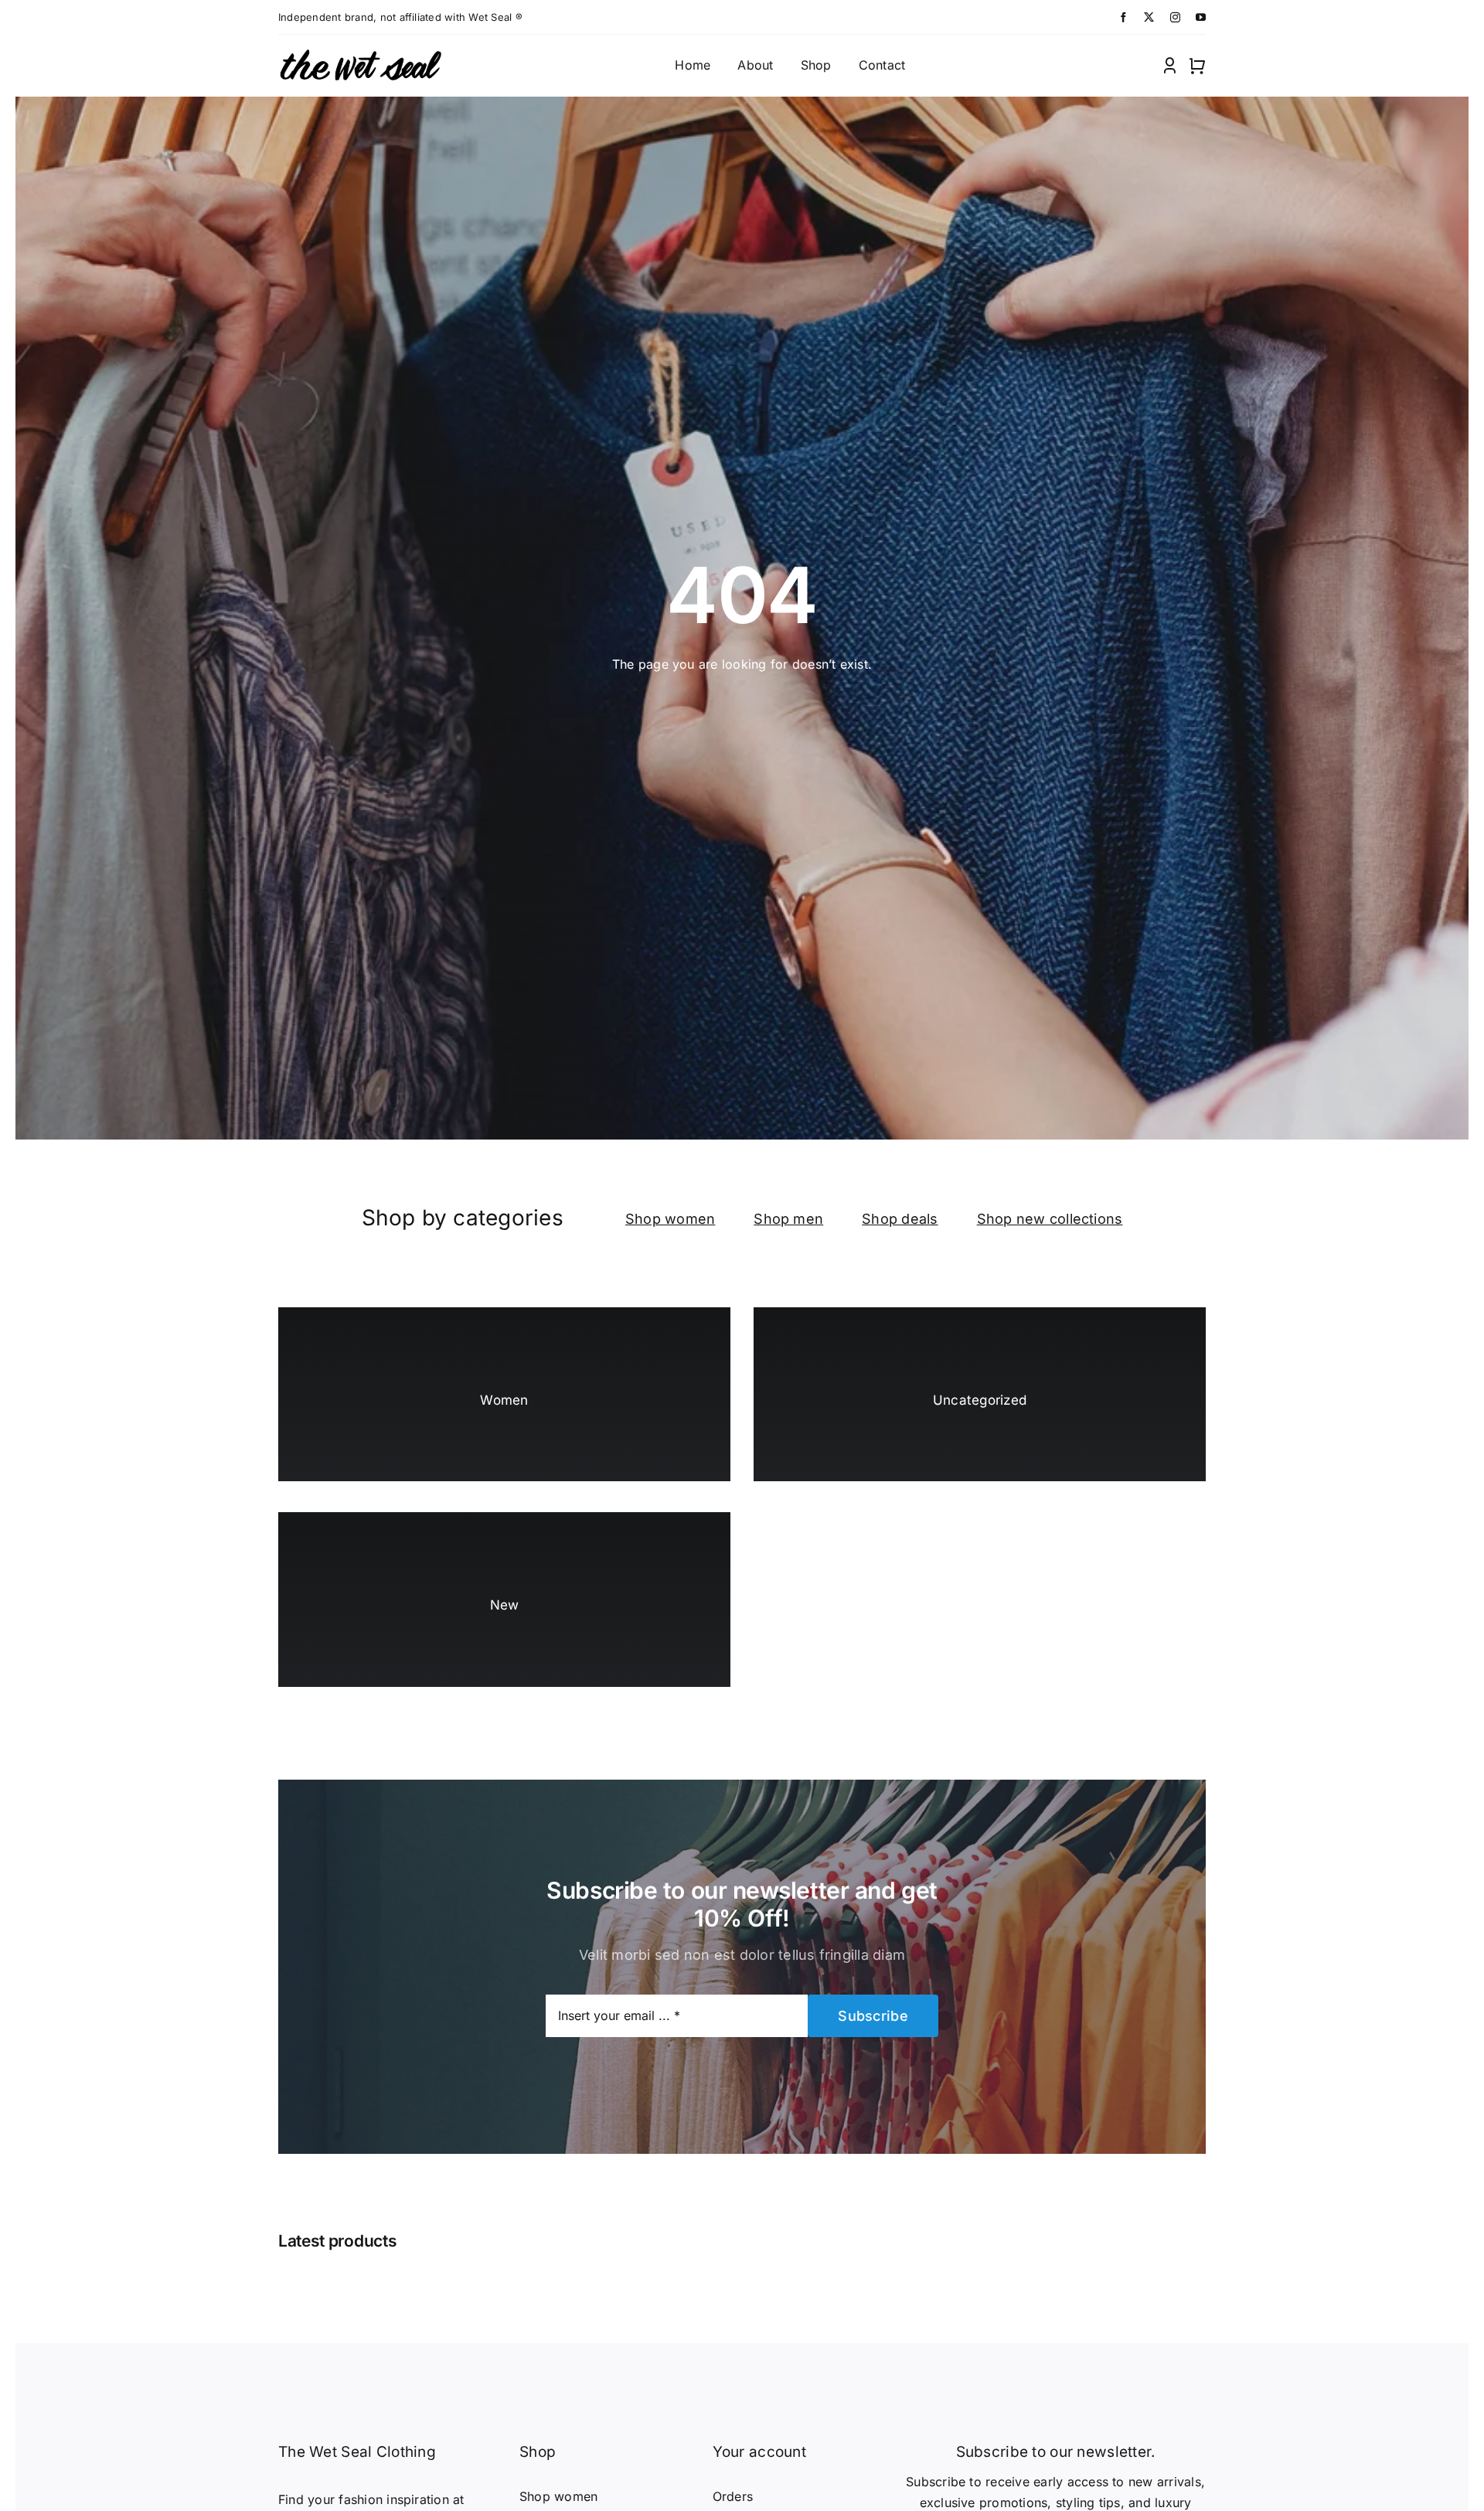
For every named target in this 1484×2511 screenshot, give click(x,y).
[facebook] (1123, 17)
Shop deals (900, 1219)
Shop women (670, 1219)
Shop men (788, 1219)
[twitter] (1149, 17)
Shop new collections (1050, 1219)
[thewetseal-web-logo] (360, 50)
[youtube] (1201, 17)
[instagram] (1175, 17)
